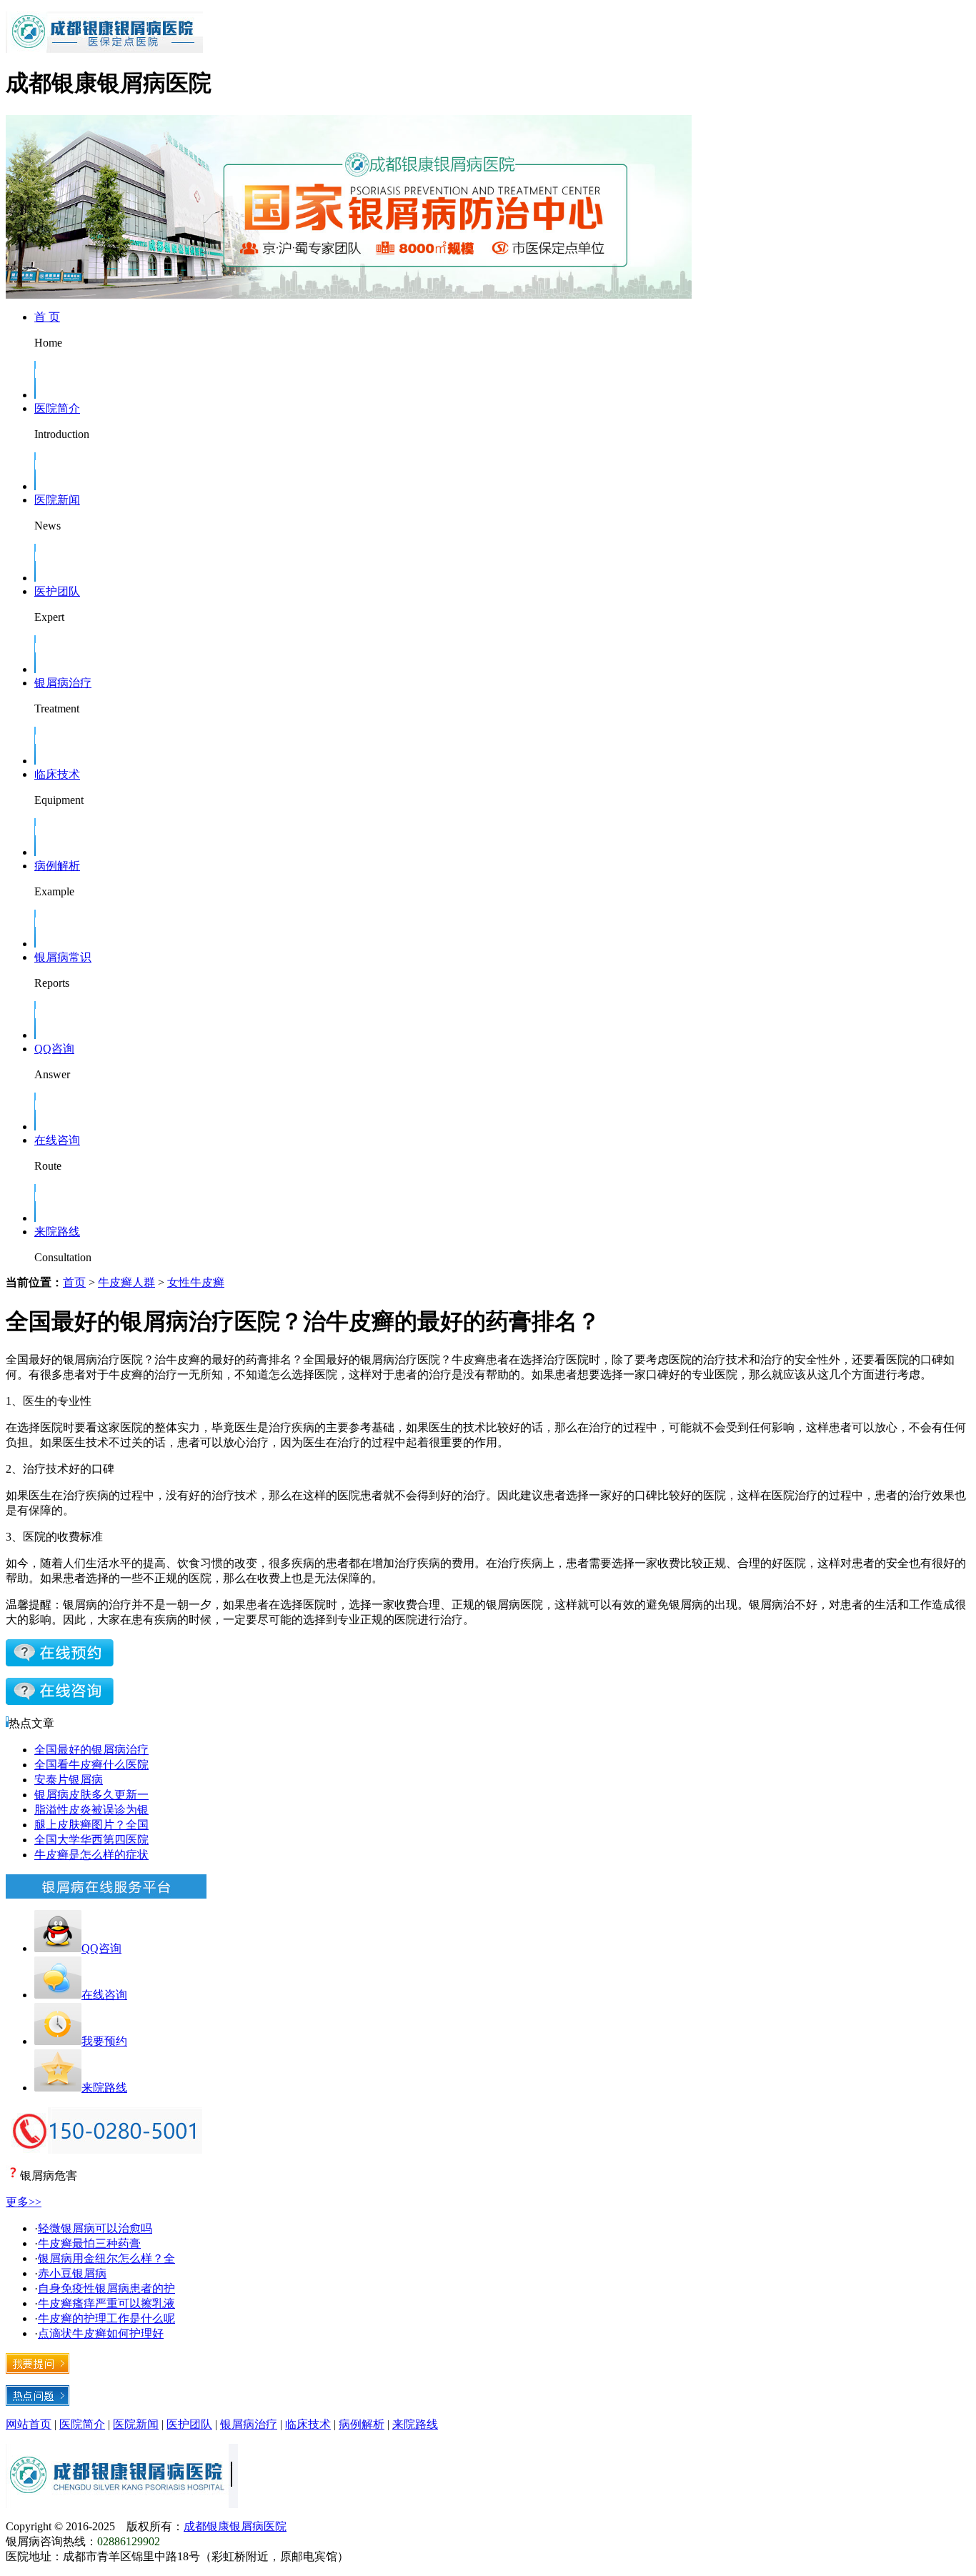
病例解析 (57, 866)
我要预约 (104, 2041)
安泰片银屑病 (69, 1780)
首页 (74, 1282)
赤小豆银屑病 (72, 2273)
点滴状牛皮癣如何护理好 (101, 2333)
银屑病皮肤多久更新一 (91, 1795)
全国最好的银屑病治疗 (91, 1750)
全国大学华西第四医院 (91, 1840)
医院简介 (57, 408)
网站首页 (29, 2424)
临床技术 (57, 774)
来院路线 (57, 1232)
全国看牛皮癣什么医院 (91, 1765)
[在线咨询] (60, 1662)
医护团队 (57, 591)
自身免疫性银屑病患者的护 (106, 2288)
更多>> (24, 2202)
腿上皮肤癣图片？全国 (91, 1825)
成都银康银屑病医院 (235, 2526)
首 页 (47, 317)
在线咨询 (57, 1140)
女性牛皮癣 (196, 1282)
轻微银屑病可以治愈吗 (95, 2228)
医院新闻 (57, 500)
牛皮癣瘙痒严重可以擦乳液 (106, 2303)
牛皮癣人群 (126, 1282)
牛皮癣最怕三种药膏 (89, 2243)
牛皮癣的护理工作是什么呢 (106, 2318)
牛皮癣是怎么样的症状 (91, 1855)
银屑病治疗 (63, 683)
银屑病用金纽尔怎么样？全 (106, 2258)
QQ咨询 (54, 1049)
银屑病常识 (63, 957)
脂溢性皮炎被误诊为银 (91, 1810)
